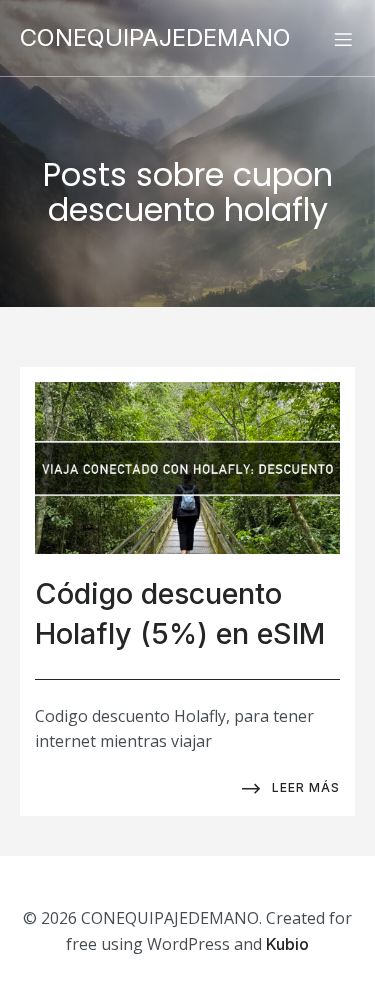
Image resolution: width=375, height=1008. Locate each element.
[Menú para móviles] (343, 39)
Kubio (287, 944)
